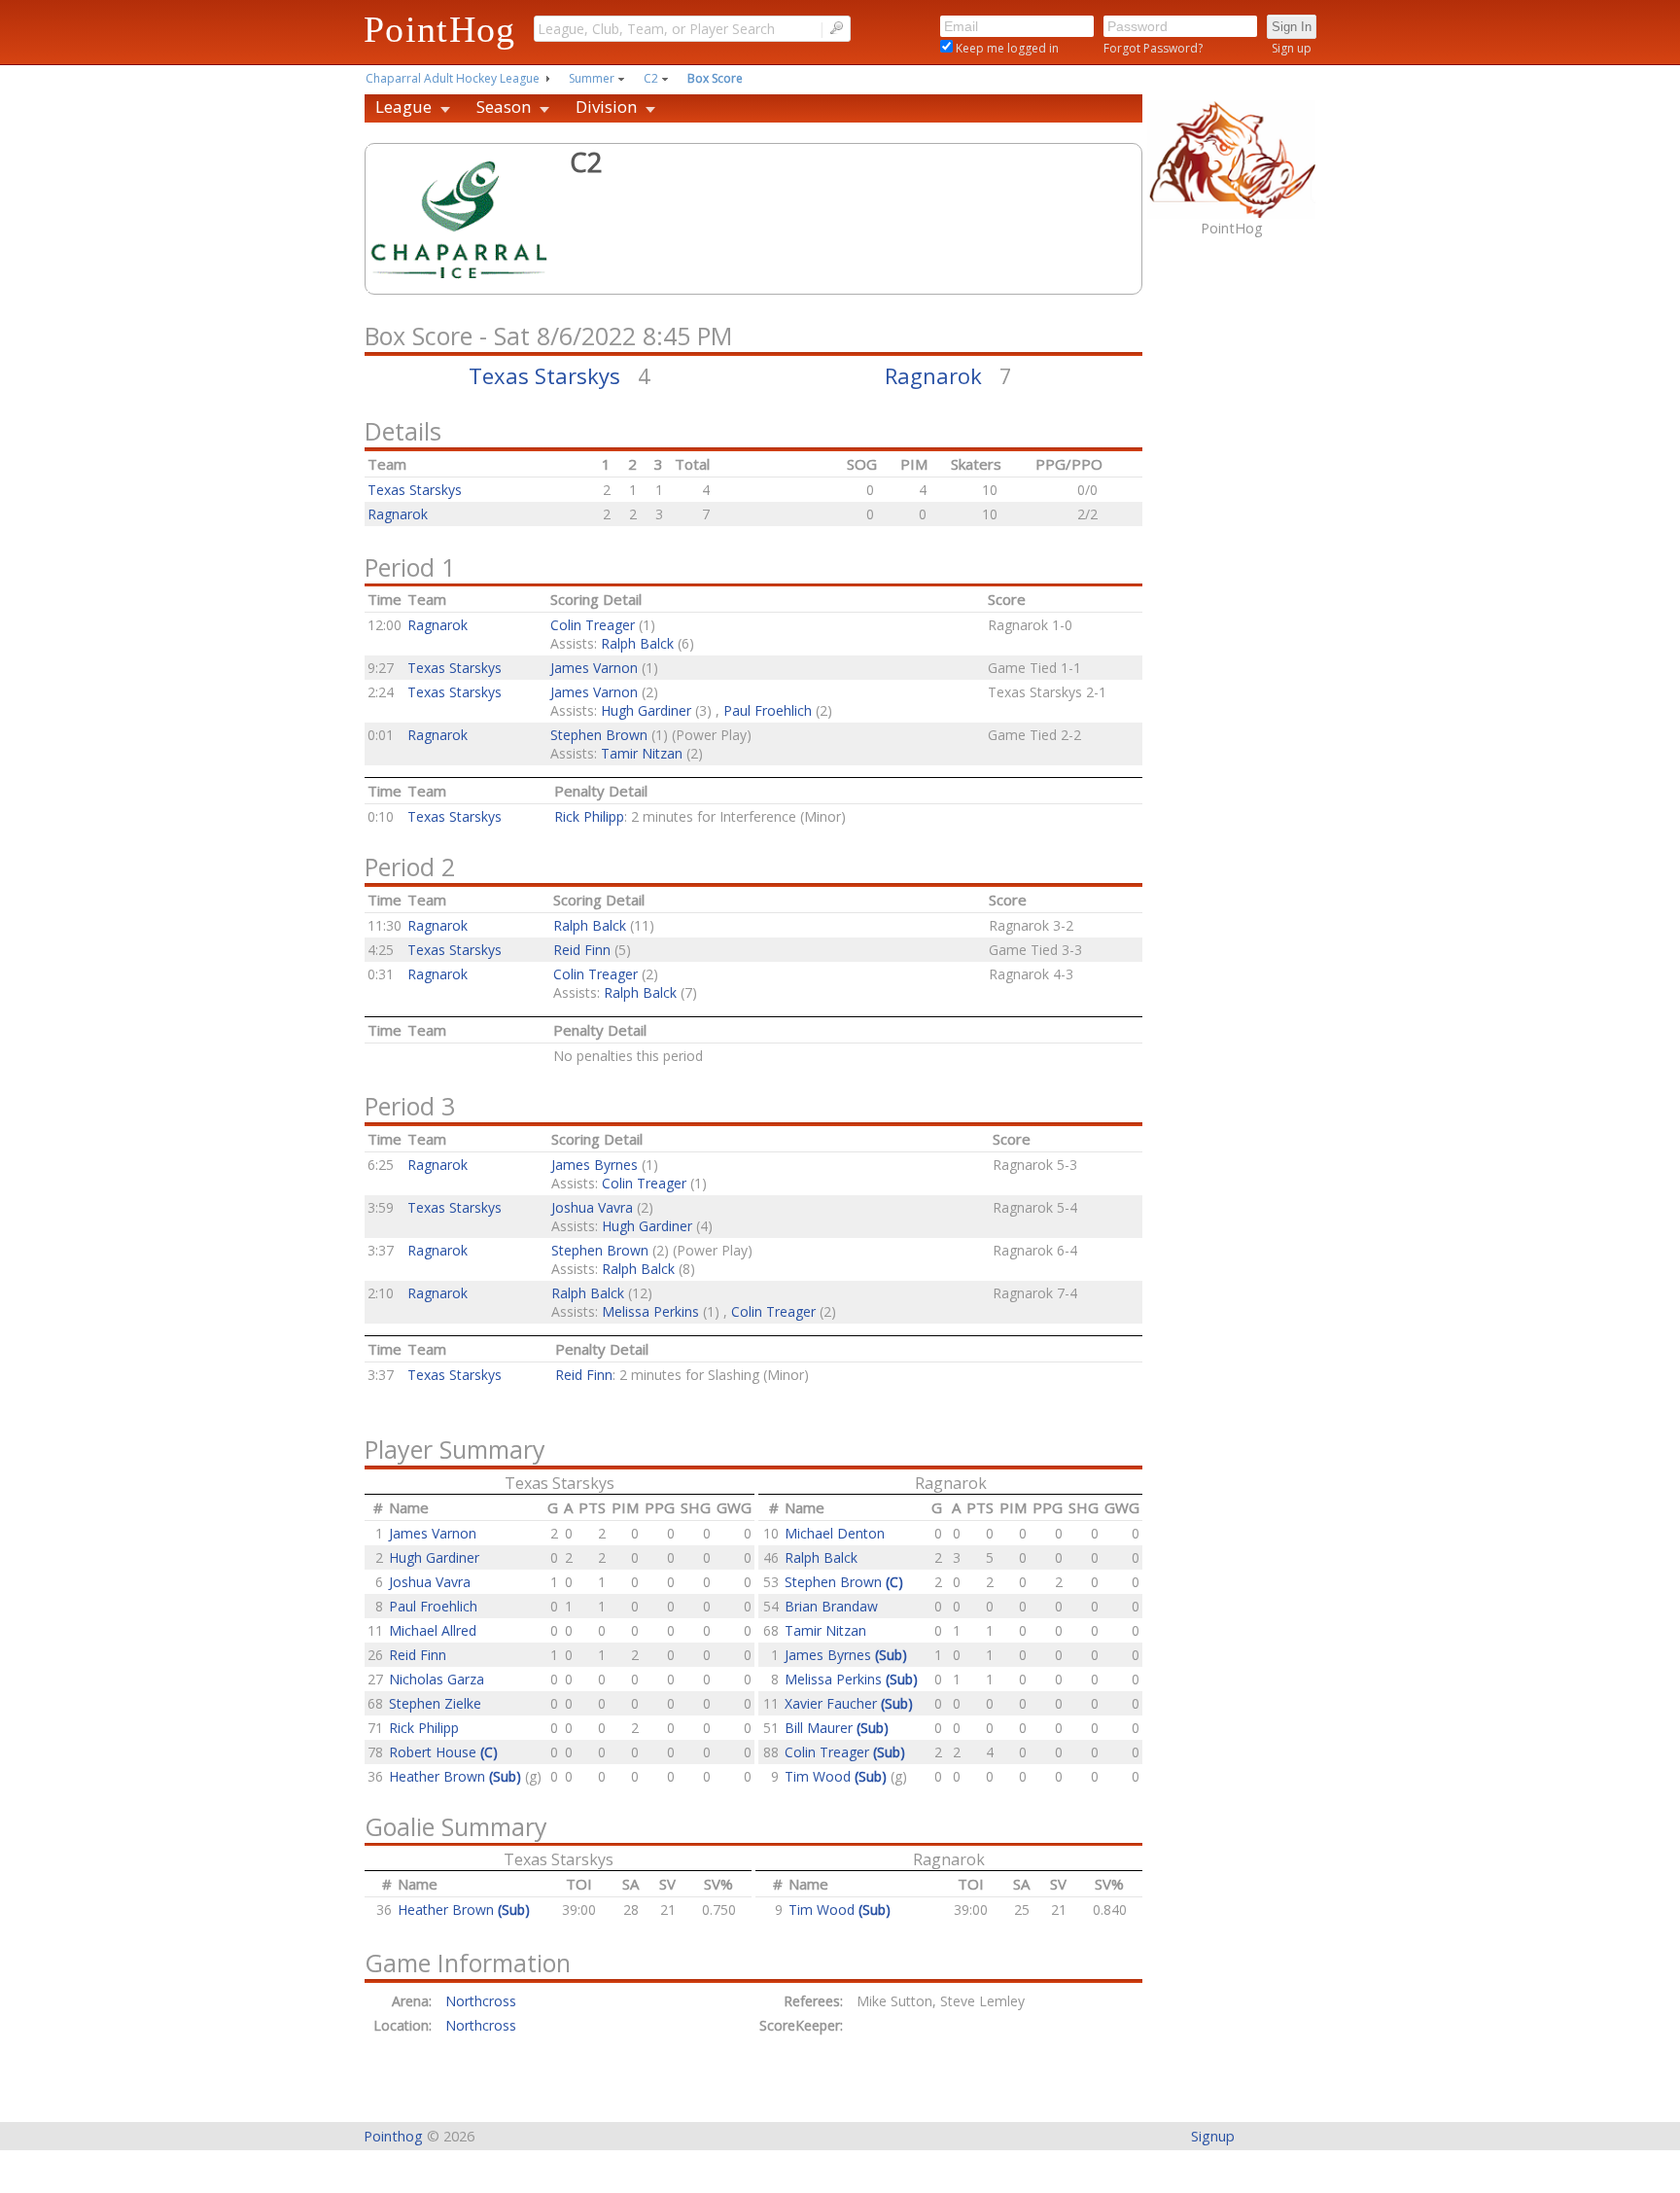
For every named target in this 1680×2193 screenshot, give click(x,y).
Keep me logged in (1006, 48)
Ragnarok (933, 375)
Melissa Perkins (650, 1311)
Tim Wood (836, 1776)
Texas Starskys (544, 375)
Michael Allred (433, 1630)
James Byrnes (595, 1165)
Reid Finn (582, 950)
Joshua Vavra (592, 1207)
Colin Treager (593, 625)
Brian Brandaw (831, 1606)
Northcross (485, 2001)
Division (606, 106)
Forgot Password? (1153, 48)
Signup (1213, 2136)
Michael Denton (835, 1533)
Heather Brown (455, 1776)
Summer (592, 78)
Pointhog (393, 2136)
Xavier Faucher (849, 1703)
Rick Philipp (589, 816)
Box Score (715, 78)
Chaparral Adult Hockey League (453, 78)
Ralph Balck (637, 643)
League (403, 106)
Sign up (1292, 48)
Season (504, 106)
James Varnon (594, 668)
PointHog (440, 29)
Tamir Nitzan (642, 753)
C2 (651, 78)
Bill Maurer (837, 1728)
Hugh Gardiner (646, 710)
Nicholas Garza (437, 1679)
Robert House (443, 1752)
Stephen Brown (599, 735)
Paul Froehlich (768, 710)
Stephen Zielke (435, 1703)
